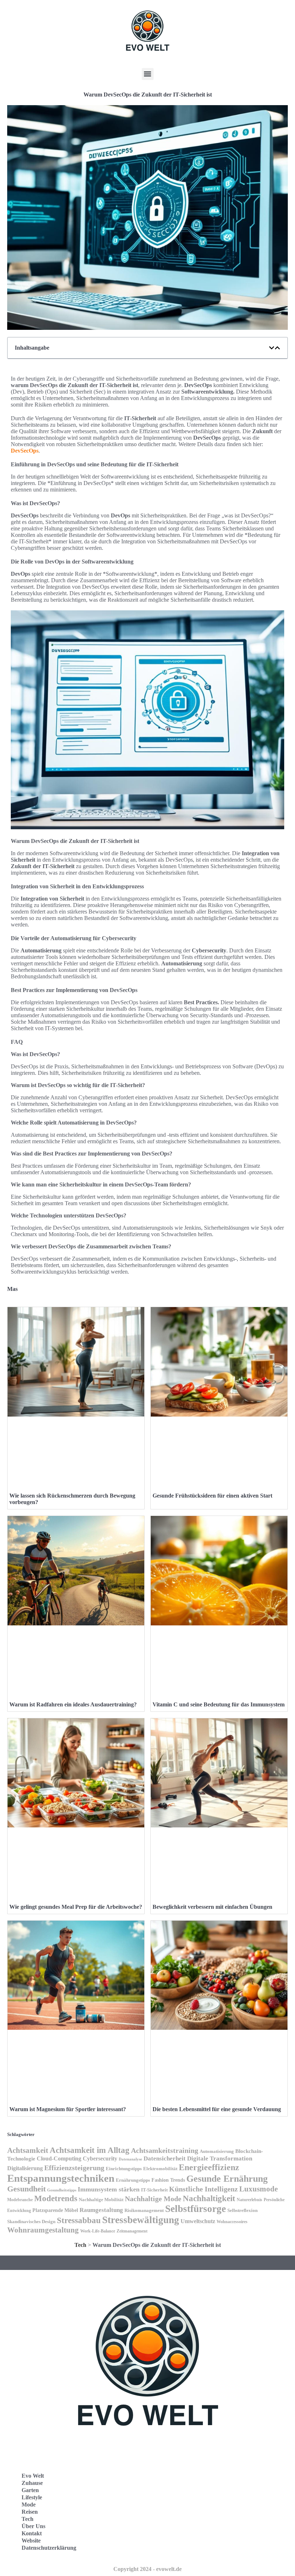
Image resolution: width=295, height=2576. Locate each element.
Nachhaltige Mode (153, 2199)
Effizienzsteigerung (74, 2168)
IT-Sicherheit (154, 2190)
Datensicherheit (165, 2158)
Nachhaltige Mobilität (101, 2200)
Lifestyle (32, 2497)
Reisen (30, 2512)
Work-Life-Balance (98, 2231)
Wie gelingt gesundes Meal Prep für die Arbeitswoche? (76, 1907)
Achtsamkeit (28, 2150)
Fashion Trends (168, 2180)
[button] (148, 74)
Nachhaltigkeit (209, 2198)
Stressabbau (79, 2220)
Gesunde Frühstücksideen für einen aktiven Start (212, 1496)
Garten (30, 2490)
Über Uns (33, 2526)
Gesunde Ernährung (227, 2179)
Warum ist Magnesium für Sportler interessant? (68, 2109)
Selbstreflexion (242, 2211)
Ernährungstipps (133, 2180)
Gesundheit (26, 2189)
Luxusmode (258, 2189)
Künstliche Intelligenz (203, 2189)
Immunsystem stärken (109, 2189)
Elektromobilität (160, 2169)
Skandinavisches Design (31, 2222)
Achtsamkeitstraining (165, 2150)
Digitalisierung (25, 2168)
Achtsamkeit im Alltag (90, 2150)
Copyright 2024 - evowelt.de (147, 2569)
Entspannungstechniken (61, 2178)
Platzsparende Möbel (55, 2210)
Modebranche (20, 2200)
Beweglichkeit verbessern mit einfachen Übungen (212, 1907)
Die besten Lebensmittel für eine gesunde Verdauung (217, 2109)
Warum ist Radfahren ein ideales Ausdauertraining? (73, 1704)
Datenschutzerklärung (49, 2548)
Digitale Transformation (220, 2158)
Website (31, 2541)
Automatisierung (217, 2151)
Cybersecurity (100, 2158)
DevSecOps (25, 451)
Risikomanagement (144, 2210)
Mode (29, 2505)
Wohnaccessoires (232, 2222)
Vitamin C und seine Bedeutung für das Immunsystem (219, 1704)
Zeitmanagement (132, 2231)
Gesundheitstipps (62, 2190)
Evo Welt (33, 2476)
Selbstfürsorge (196, 2209)
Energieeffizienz (209, 2167)
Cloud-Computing (59, 2158)
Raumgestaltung (101, 2210)
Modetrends (56, 2198)
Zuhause (32, 2483)
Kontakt (32, 2533)
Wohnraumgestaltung (43, 2230)
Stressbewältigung (141, 2220)
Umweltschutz (198, 2221)
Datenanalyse (130, 2159)
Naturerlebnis (249, 2200)
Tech (80, 2245)
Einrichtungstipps (124, 2169)
